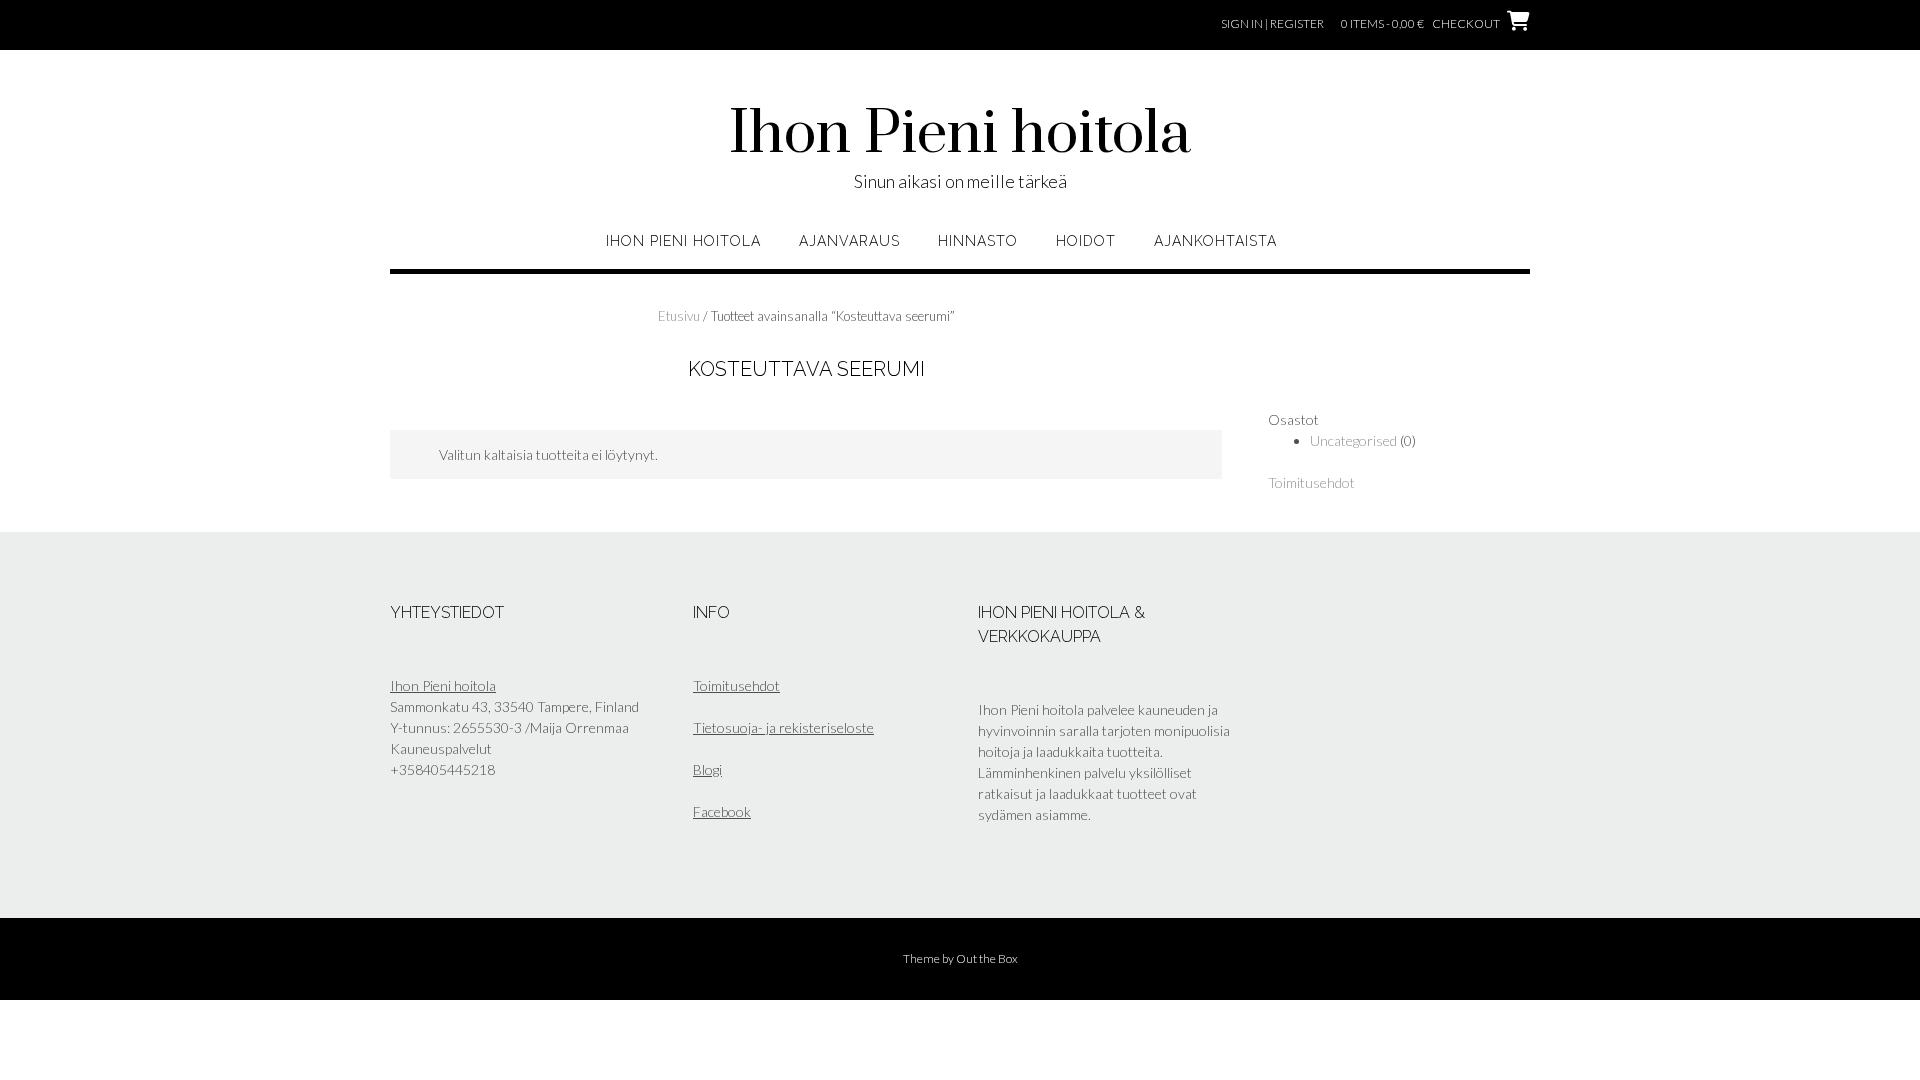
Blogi (707, 769)
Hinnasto (978, 241)
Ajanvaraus (849, 241)
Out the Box (987, 958)
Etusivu (679, 316)
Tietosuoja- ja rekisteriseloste (783, 727)
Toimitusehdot (1311, 482)
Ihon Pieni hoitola (960, 135)
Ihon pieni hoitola (683, 241)
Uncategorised (1353, 440)
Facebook (722, 811)
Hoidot (1086, 241)
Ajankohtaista (1215, 241)
